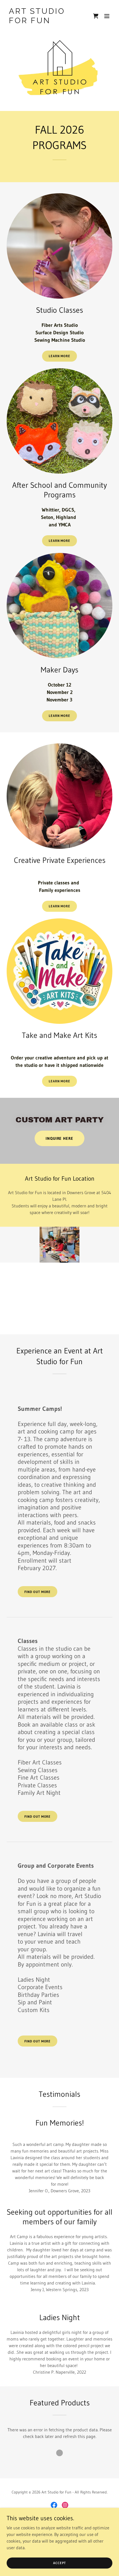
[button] (107, 16)
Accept (59, 2563)
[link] (44, 22)
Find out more (37, 1592)
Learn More (59, 356)
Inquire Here (60, 1138)
